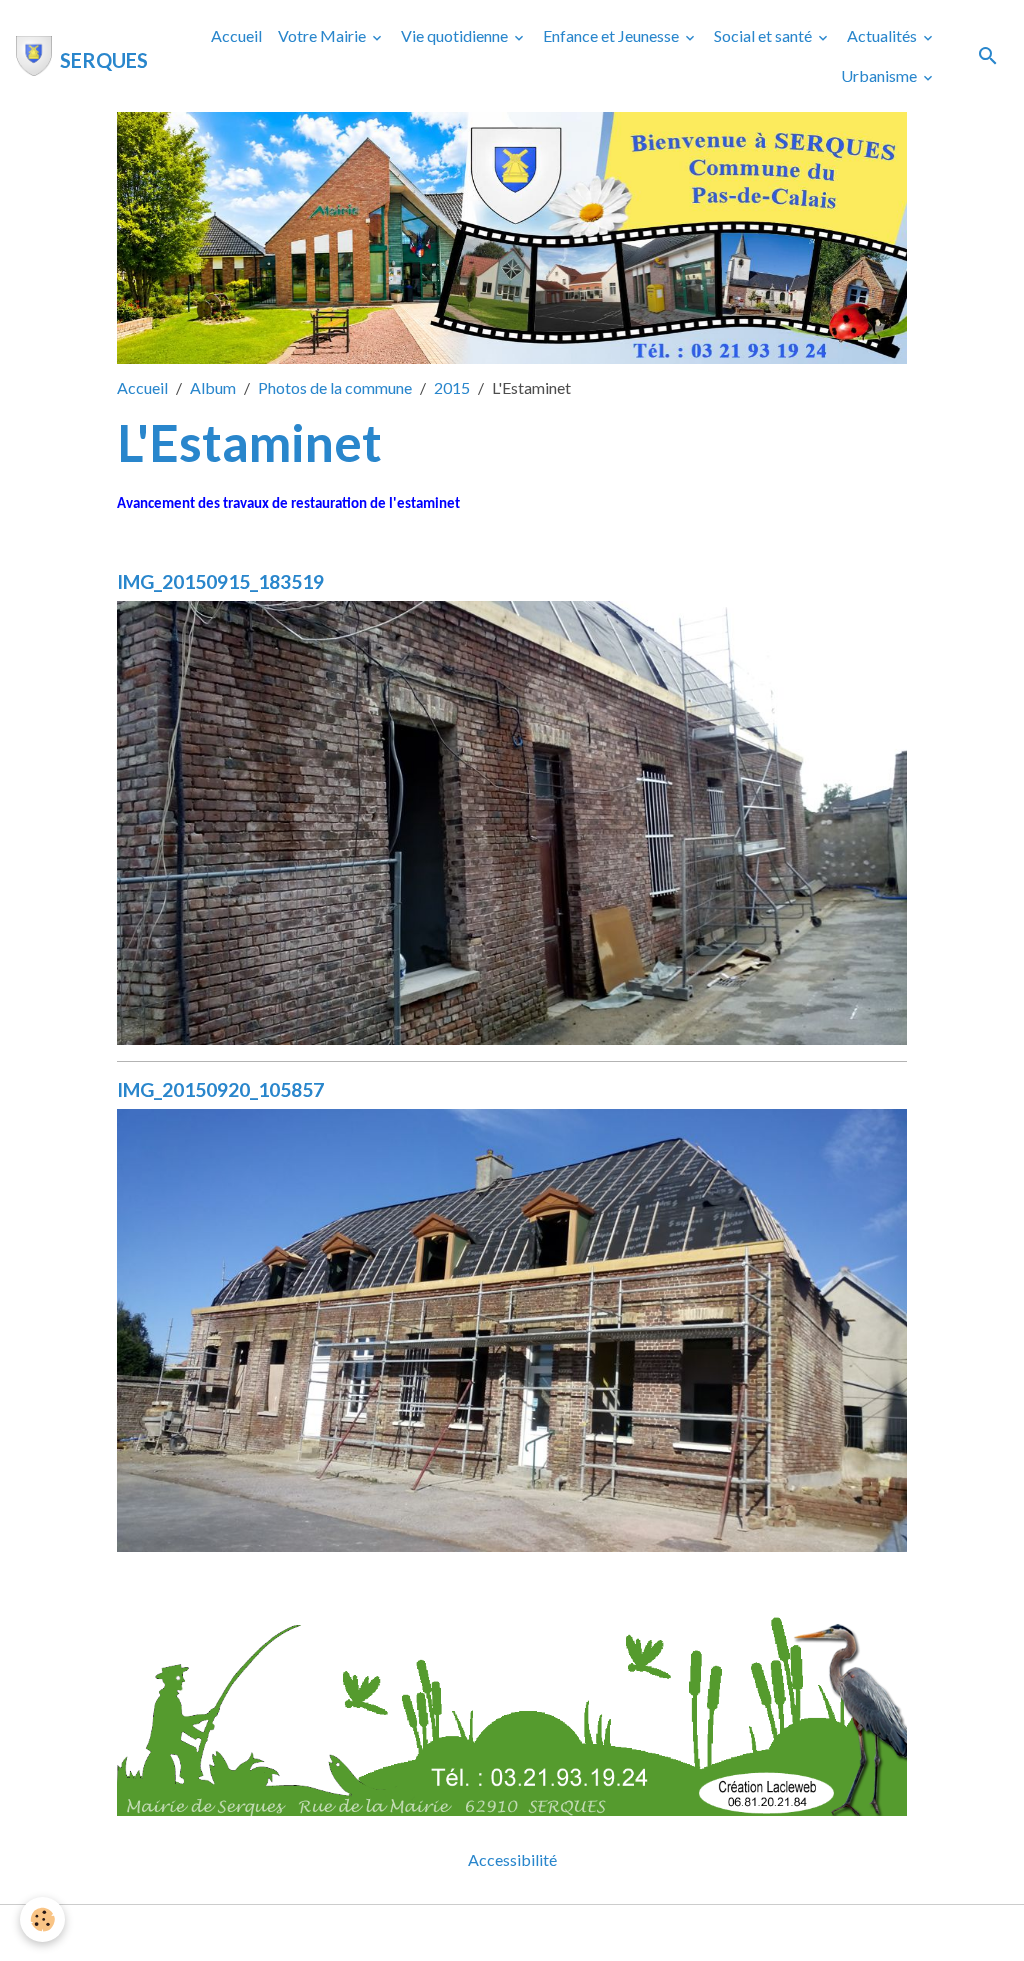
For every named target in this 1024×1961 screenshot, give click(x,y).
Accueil (236, 35)
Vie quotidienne (456, 35)
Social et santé (764, 35)
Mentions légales (432, 1932)
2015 (452, 387)
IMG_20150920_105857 (220, 1089)
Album (213, 387)
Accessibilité (512, 1859)
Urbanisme (880, 75)
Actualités (883, 35)
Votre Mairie (323, 35)
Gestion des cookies (581, 1932)
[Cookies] (42, 1919)
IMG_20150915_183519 (220, 581)
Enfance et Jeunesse (612, 35)
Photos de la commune (335, 387)
